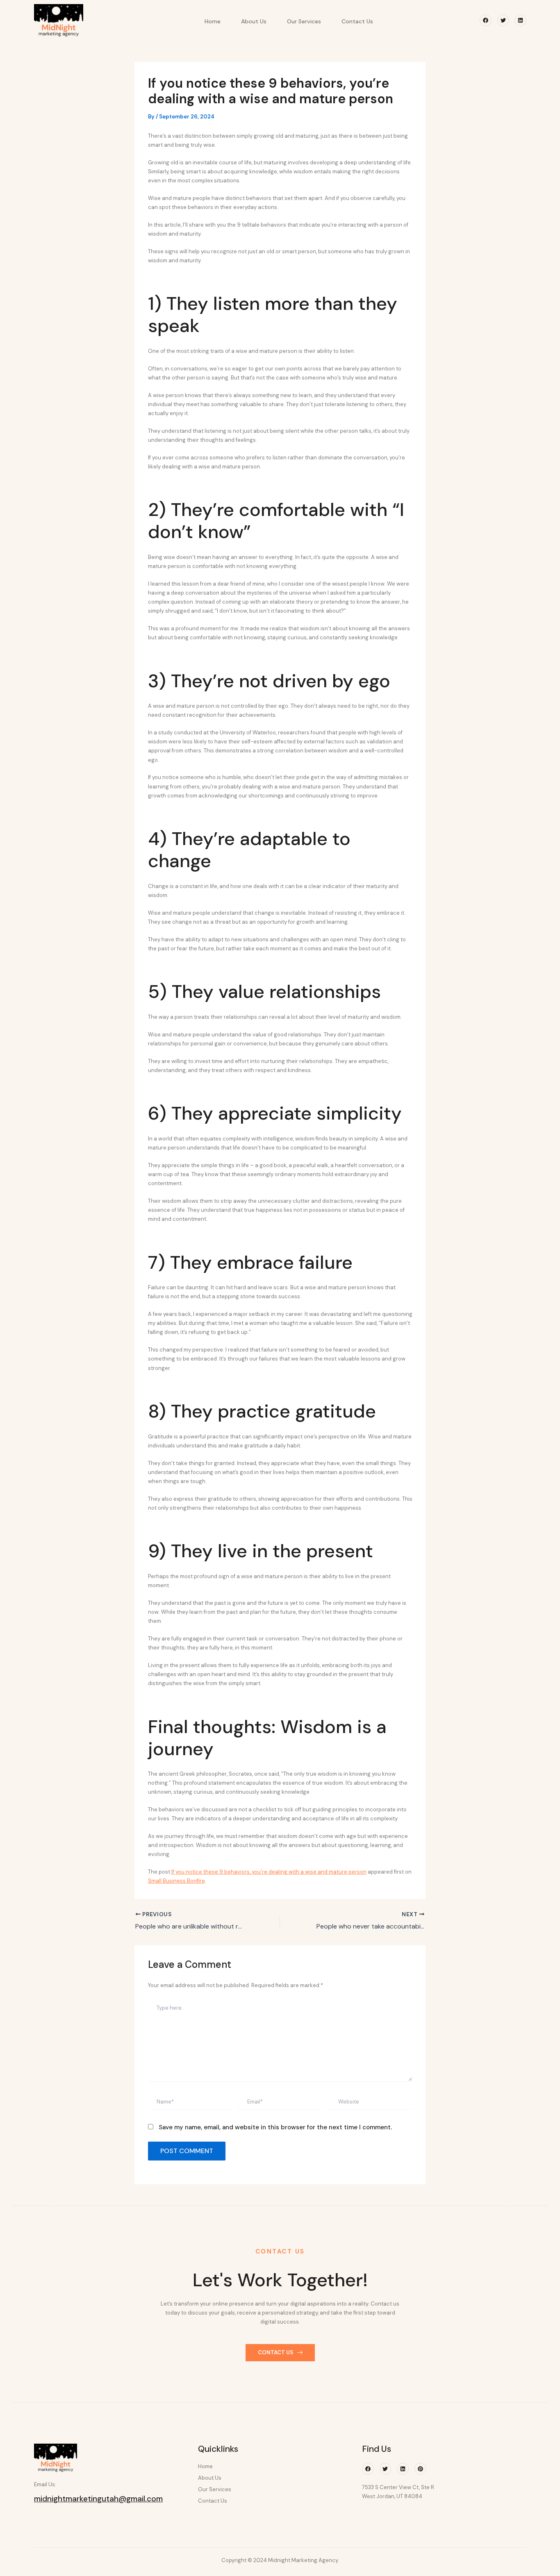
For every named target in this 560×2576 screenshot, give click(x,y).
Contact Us (357, 21)
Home (213, 21)
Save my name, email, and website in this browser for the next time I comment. (275, 2127)
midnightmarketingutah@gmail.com (98, 2499)
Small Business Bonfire (176, 1881)
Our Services (304, 21)
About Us (254, 21)
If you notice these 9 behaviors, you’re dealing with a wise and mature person (269, 1872)
